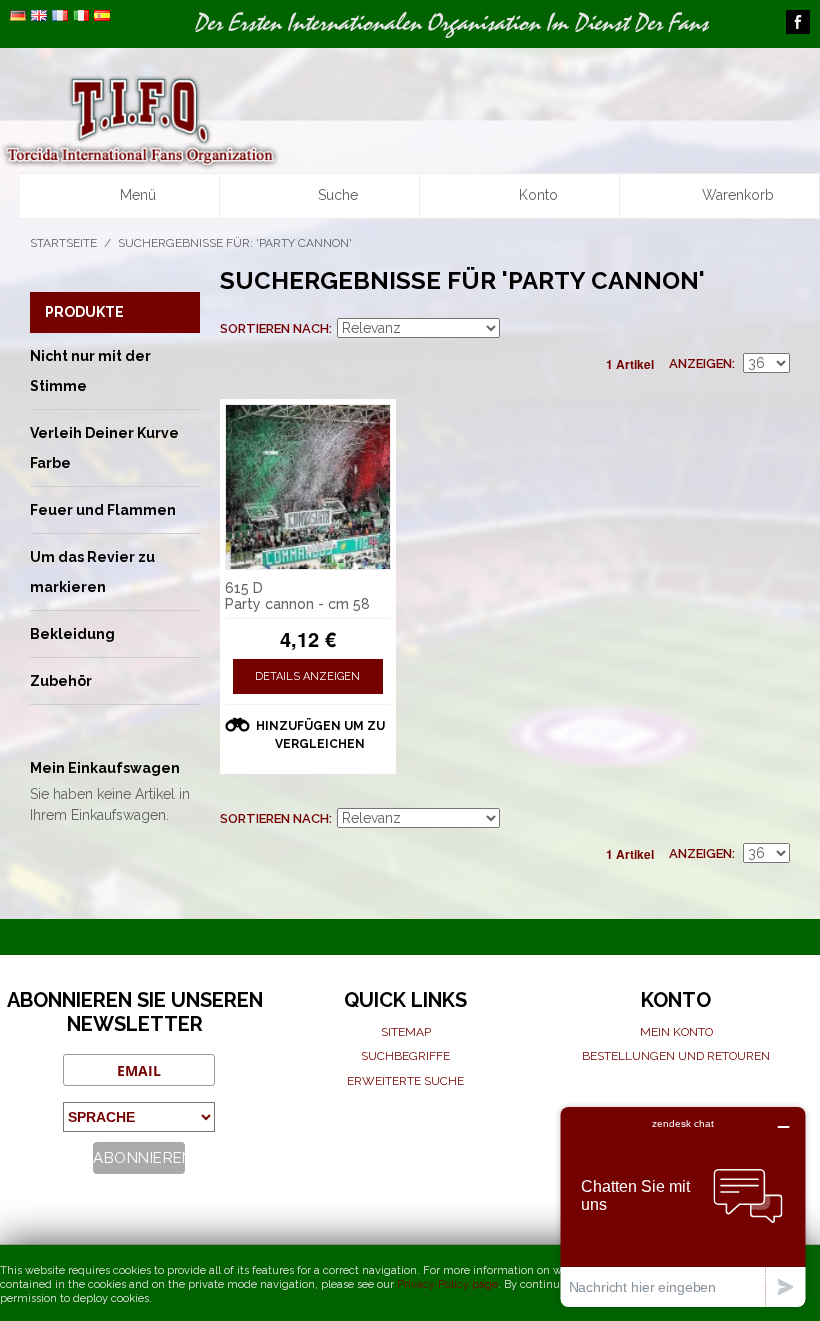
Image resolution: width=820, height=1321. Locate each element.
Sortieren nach (274, 328)
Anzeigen (700, 363)
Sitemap (406, 1032)
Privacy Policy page (447, 1284)
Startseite (63, 243)
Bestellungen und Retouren (676, 1056)
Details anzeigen (307, 676)
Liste (775, 329)
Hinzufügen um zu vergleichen (320, 735)
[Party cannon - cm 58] (308, 487)
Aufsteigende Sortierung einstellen (518, 329)
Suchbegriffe (405, 1056)
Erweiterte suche (405, 1081)
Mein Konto (676, 1032)
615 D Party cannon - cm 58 (297, 596)
